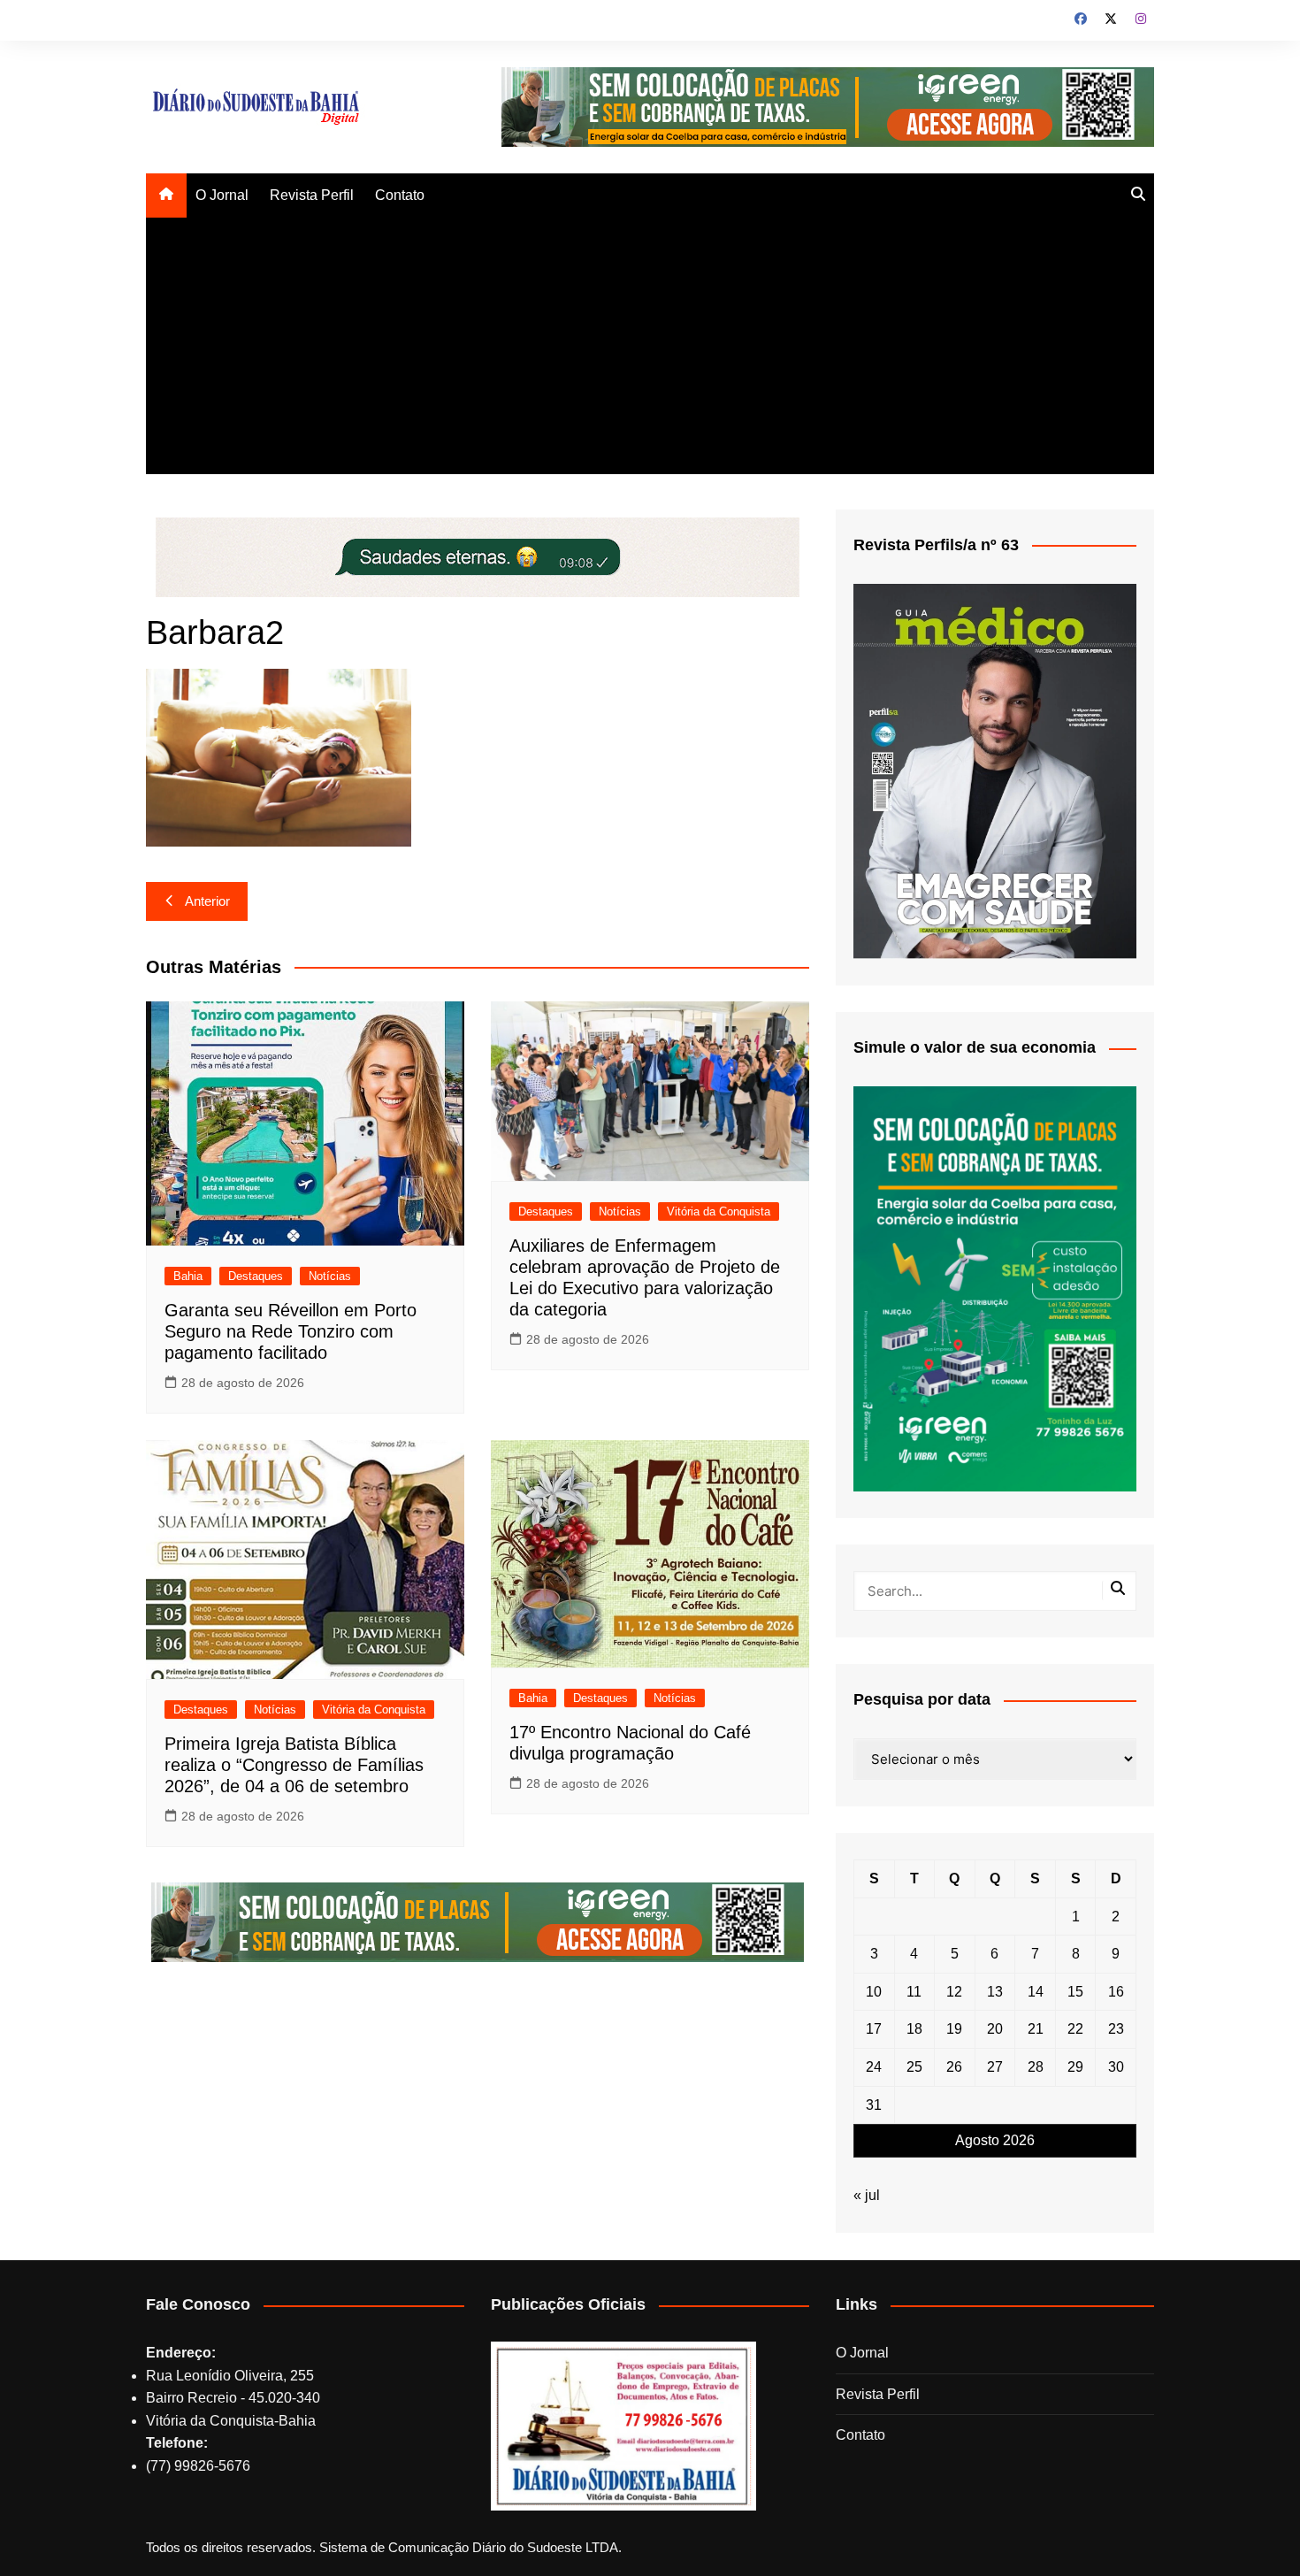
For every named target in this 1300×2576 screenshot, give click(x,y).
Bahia (188, 1276)
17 (874, 2029)
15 (1075, 1992)
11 (914, 1992)
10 (874, 1992)
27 (995, 2067)
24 (874, 2067)
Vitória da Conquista (719, 1211)
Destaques (256, 1276)
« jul (867, 2195)
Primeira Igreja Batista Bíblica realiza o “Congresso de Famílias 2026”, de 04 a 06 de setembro (294, 1765)
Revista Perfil (312, 195)
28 (1036, 2067)
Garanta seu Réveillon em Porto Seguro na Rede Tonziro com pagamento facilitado (291, 1331)
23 (1116, 2029)
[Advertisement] (650, 350)
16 (1116, 1992)
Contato (400, 195)
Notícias (330, 1276)
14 (1036, 1992)
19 (954, 2029)
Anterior (207, 901)
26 (954, 2067)
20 (995, 2029)
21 (1036, 2029)
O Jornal (222, 195)
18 (914, 2029)
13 (995, 1992)
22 (1075, 2029)
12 (954, 1992)
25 (914, 2067)
